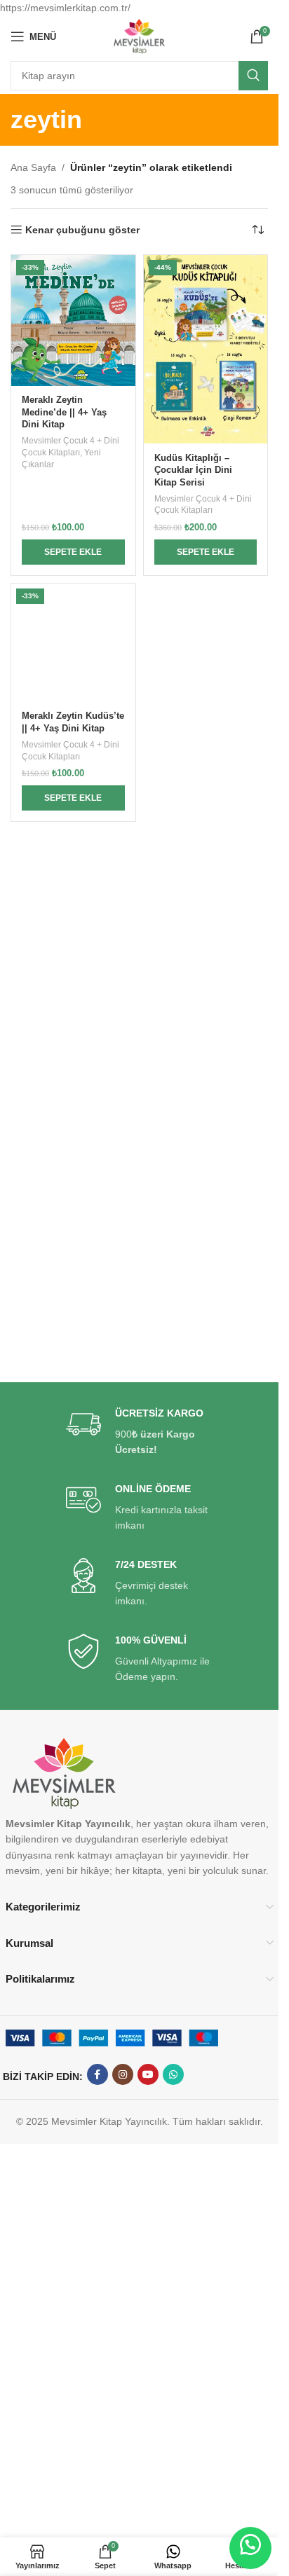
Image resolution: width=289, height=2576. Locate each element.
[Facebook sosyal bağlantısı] (98, 2074)
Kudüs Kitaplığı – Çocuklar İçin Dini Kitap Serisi (193, 470)
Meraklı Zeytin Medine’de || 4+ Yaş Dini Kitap (64, 412)
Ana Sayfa (33, 167)
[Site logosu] (139, 36)
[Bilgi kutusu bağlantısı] (140, 1432)
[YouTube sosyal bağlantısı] (148, 2074)
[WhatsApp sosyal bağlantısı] (173, 2074)
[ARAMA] (253, 76)
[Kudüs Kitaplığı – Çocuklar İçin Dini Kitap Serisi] (206, 349)
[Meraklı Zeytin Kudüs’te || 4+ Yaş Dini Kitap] (73, 643)
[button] (73, 552)
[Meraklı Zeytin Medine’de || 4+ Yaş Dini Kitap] (73, 320)
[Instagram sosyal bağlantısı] (123, 2074)
